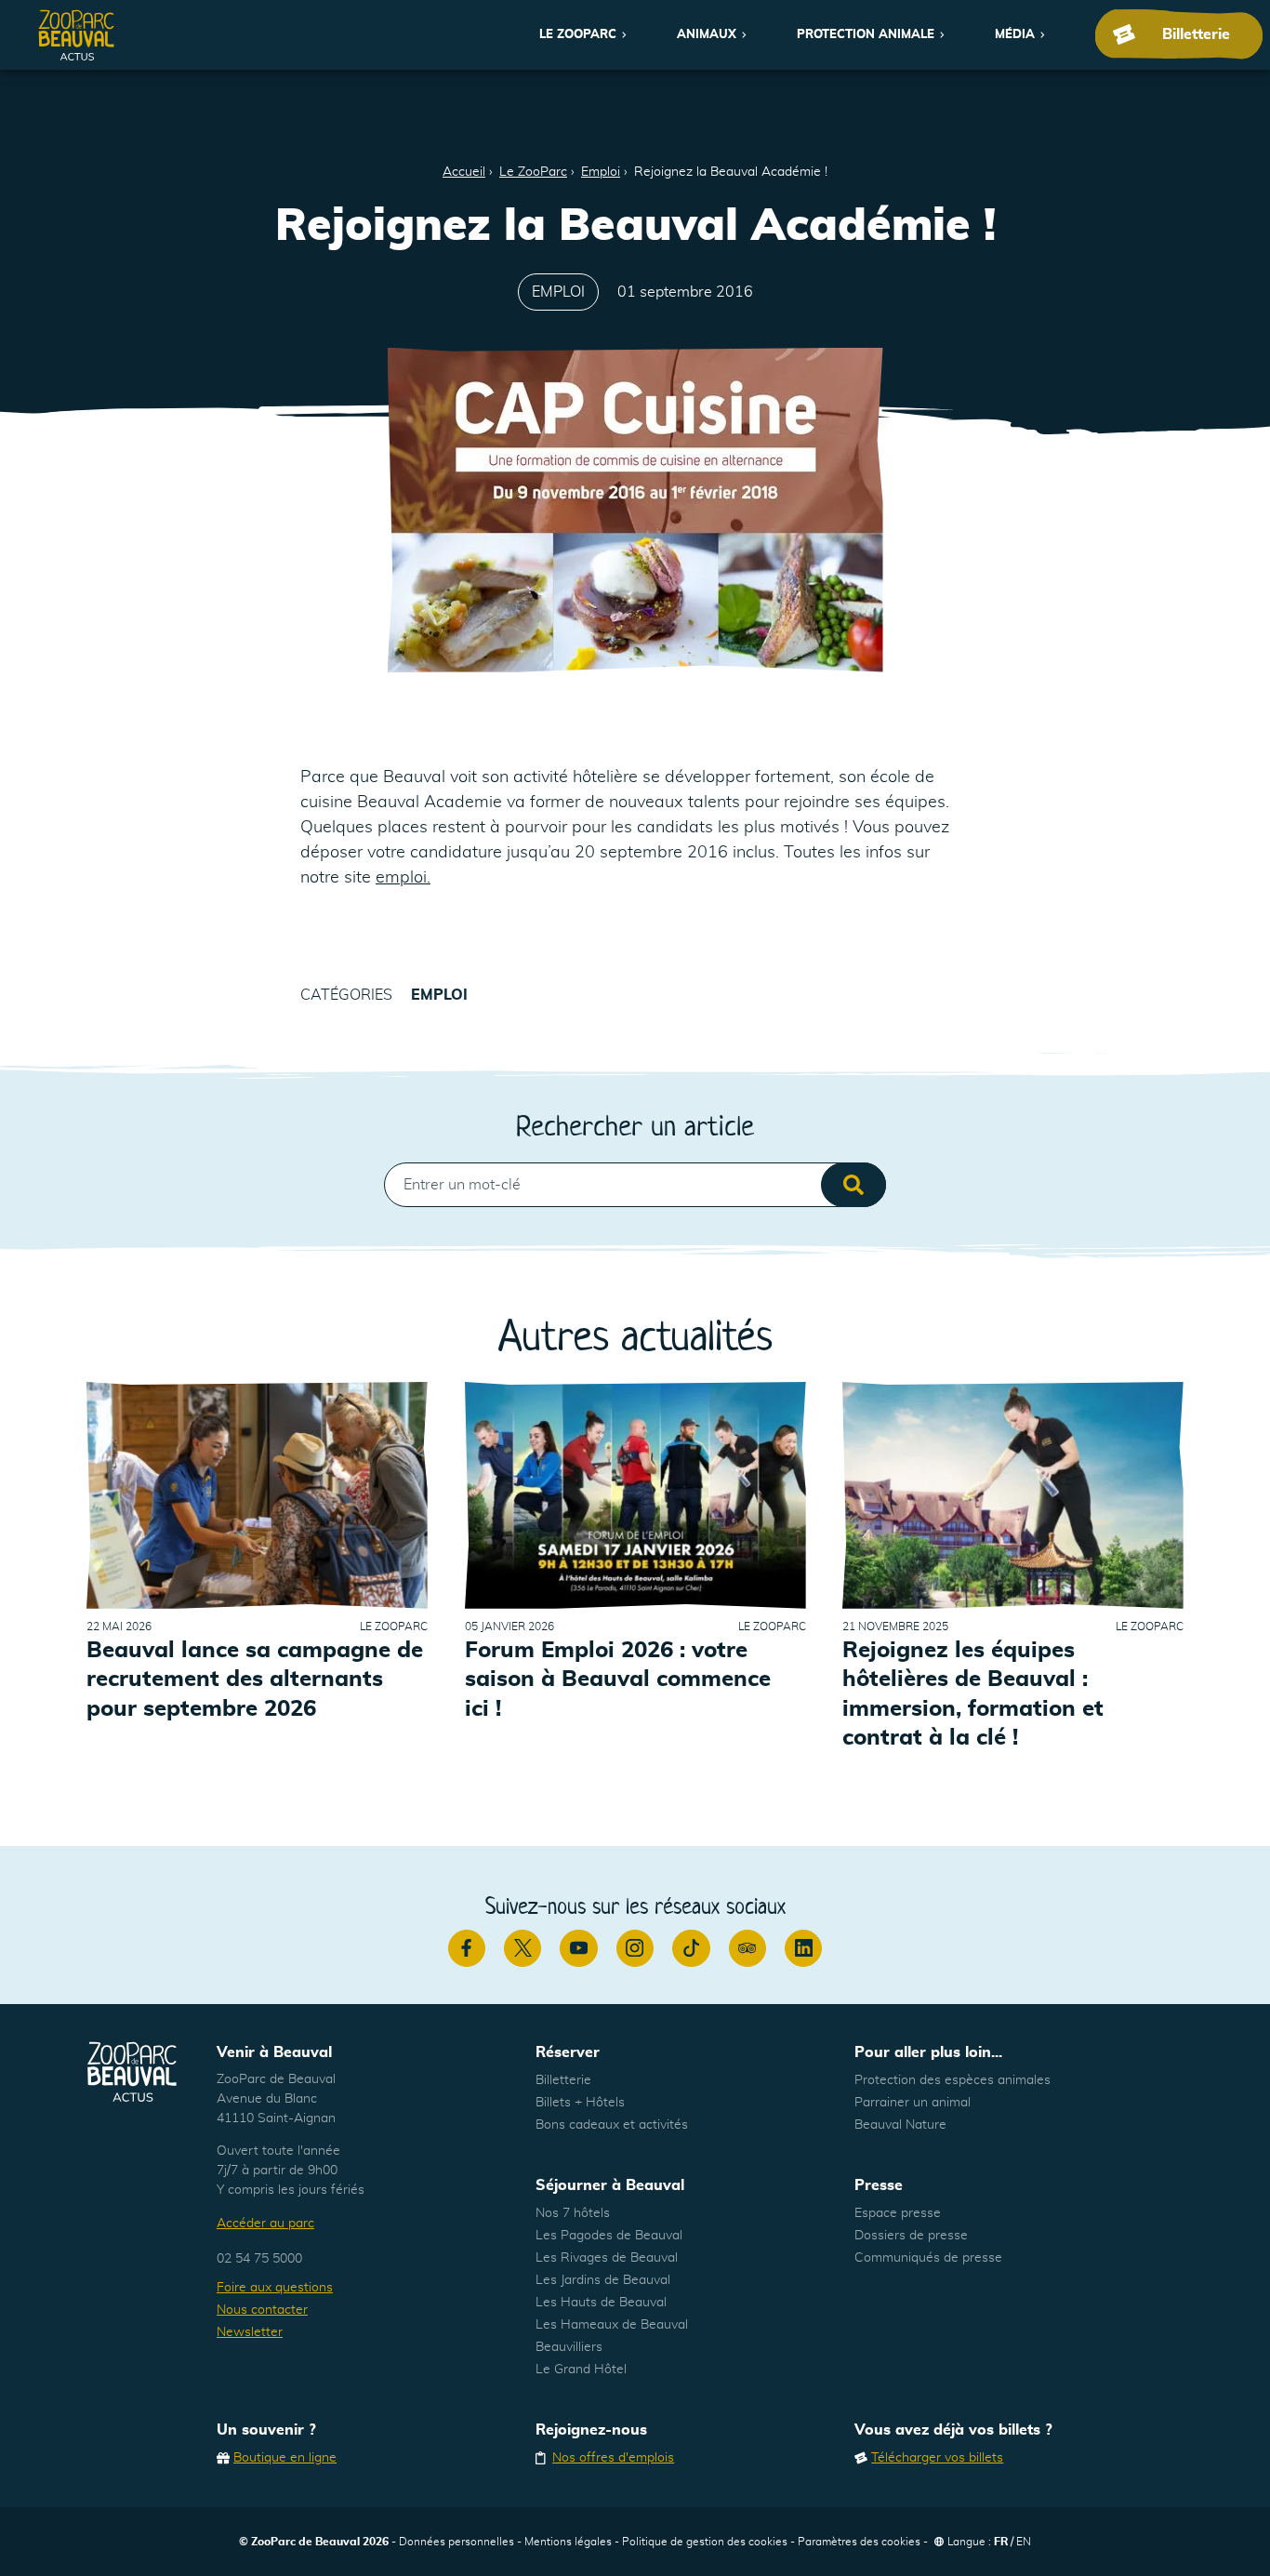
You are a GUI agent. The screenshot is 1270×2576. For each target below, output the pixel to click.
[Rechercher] (853, 1185)
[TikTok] (691, 1948)
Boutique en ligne (285, 2458)
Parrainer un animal (913, 2103)
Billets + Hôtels (580, 2103)
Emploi (601, 172)
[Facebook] (467, 1948)
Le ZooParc (578, 35)
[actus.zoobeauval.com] (77, 35)
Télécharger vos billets (937, 2458)
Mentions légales (568, 2542)
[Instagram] (635, 1948)
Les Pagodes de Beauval (609, 2236)
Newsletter (250, 2332)
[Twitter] (523, 1948)
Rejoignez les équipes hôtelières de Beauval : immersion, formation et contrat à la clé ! (973, 1694)
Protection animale (866, 35)
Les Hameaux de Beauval (612, 2325)
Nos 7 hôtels (573, 2213)
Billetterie (563, 2080)
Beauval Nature (900, 2125)
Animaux (707, 35)
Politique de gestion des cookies (705, 2542)
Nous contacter (262, 2310)
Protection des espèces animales (952, 2080)
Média (1015, 35)
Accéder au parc (265, 2224)
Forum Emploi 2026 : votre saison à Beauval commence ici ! (618, 1680)
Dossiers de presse (911, 2236)
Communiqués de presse (928, 2258)
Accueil (464, 172)
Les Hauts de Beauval (601, 2303)
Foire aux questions (275, 2288)
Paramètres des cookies (859, 2542)
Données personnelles (456, 2542)
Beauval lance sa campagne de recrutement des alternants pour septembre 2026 (255, 1680)
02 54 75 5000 (259, 2259)
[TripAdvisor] (747, 1948)
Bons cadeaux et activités (612, 2125)
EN (1024, 2542)
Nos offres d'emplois (613, 2458)
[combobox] (635, 1185)
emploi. (403, 878)
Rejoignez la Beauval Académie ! (731, 172)
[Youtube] (578, 1948)
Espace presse (898, 2213)
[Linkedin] (803, 1948)
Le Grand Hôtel (581, 2370)
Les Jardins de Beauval (603, 2280)
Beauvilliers (569, 2347)
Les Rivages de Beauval (607, 2258)
